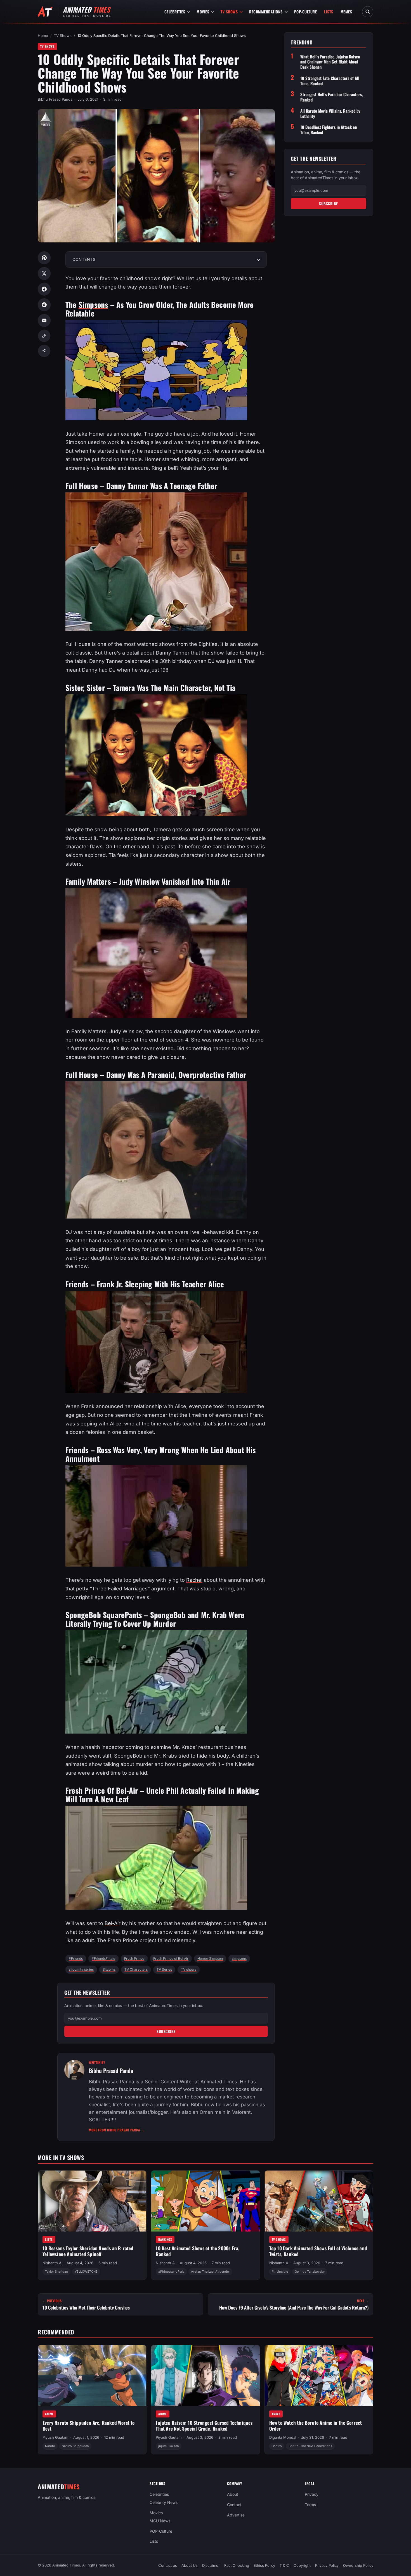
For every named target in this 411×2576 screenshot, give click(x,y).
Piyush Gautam (55, 2437)
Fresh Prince (134, 1958)
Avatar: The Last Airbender (210, 2272)
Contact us (168, 2565)
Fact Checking (237, 2565)
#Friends (76, 1958)
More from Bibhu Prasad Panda (117, 2130)
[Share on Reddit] (44, 305)
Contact (234, 2505)
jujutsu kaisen (169, 2446)
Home (43, 36)
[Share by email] (44, 320)
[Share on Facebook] (44, 289)
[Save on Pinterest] (44, 258)
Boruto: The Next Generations (310, 2446)
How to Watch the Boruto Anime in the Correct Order (316, 2426)
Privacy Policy (327, 2565)
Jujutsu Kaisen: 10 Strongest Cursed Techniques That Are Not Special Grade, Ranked (204, 2426)
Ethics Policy (264, 2565)
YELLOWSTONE (86, 2272)
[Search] (368, 12)
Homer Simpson (210, 1958)
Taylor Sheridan (56, 2272)
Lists (329, 12)
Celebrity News (164, 2502)
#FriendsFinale (103, 1958)
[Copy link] (44, 336)
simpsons (239, 1958)
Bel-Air (113, 1923)
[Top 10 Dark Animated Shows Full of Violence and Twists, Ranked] (319, 2201)
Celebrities (175, 12)
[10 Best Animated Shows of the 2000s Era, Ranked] (205, 2201)
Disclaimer (211, 2565)
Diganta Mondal (283, 2437)
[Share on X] (44, 273)
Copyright (302, 2565)
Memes (346, 12)
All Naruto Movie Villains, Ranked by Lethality (330, 114)
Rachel (194, 1580)
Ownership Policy (358, 2565)
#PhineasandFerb (171, 2272)
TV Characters (136, 1969)
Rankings (165, 2239)
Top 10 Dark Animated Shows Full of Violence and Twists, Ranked (318, 2251)
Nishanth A (52, 2263)
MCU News (160, 2520)
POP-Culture (306, 12)
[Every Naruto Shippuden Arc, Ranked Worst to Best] (92, 2376)
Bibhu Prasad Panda (55, 99)
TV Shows (229, 12)
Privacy (312, 2494)
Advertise (236, 2515)
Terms (310, 2505)
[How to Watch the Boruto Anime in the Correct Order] (319, 2376)
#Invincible (280, 2272)
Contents (84, 259)
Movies (203, 12)
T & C (284, 2565)
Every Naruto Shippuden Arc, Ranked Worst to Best (89, 2426)
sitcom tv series (81, 1969)
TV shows (189, 1969)
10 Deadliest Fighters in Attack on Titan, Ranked (329, 130)
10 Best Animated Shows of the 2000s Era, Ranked (198, 2251)
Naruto (50, 2446)
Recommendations (266, 12)
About (233, 2494)
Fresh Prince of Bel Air (171, 1958)
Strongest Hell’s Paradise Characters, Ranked (331, 97)
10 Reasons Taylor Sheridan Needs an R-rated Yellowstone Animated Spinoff (88, 2251)
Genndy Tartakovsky (310, 2272)
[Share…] (44, 351)
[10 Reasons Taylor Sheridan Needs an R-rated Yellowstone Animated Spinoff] (92, 2201)
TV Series (164, 1969)
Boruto (277, 2446)
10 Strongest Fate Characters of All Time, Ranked (330, 81)
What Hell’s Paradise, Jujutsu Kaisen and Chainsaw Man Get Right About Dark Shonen (330, 62)
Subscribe (166, 2031)
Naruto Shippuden (75, 2446)
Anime (49, 2414)
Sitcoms (109, 1969)
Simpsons (93, 304)
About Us (190, 2565)
